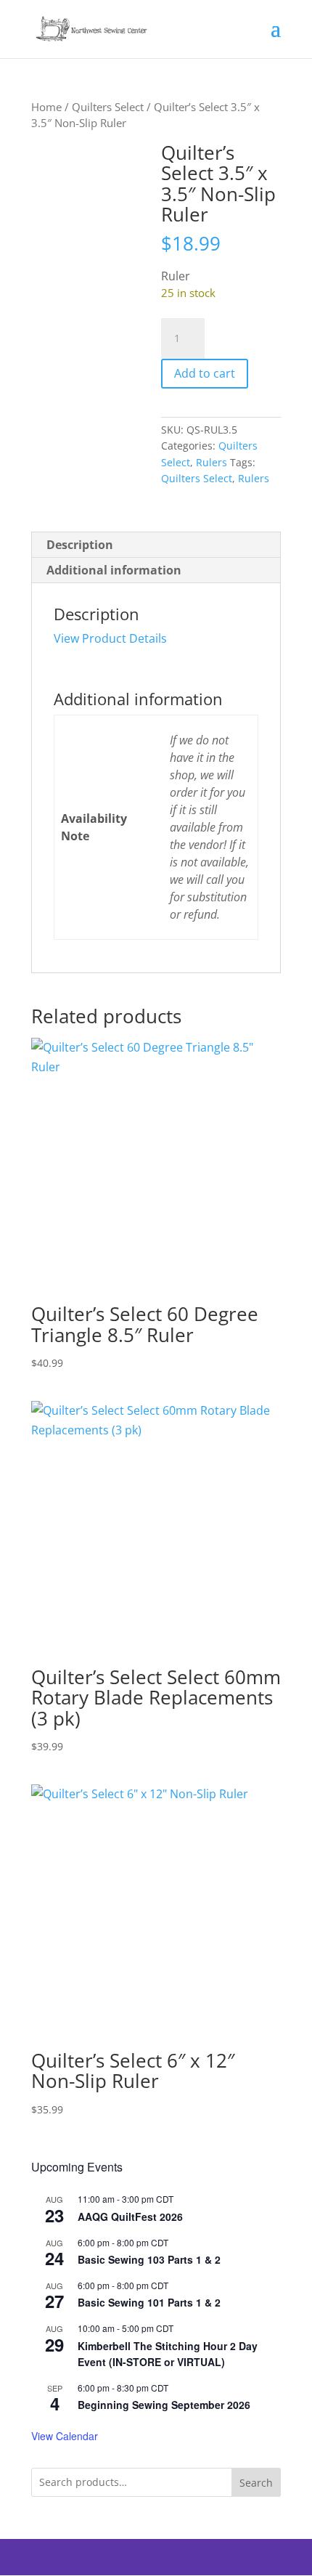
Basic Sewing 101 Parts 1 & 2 (149, 2302)
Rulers (212, 462)
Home (46, 107)
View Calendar (65, 2436)
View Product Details (110, 638)
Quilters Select (108, 107)
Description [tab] (80, 545)
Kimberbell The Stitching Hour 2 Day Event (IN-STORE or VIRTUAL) (168, 2354)
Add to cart (205, 373)
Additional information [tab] (114, 570)
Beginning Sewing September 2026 (164, 2405)
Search (256, 2483)
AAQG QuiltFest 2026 (130, 2217)
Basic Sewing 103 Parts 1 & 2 (149, 2259)
